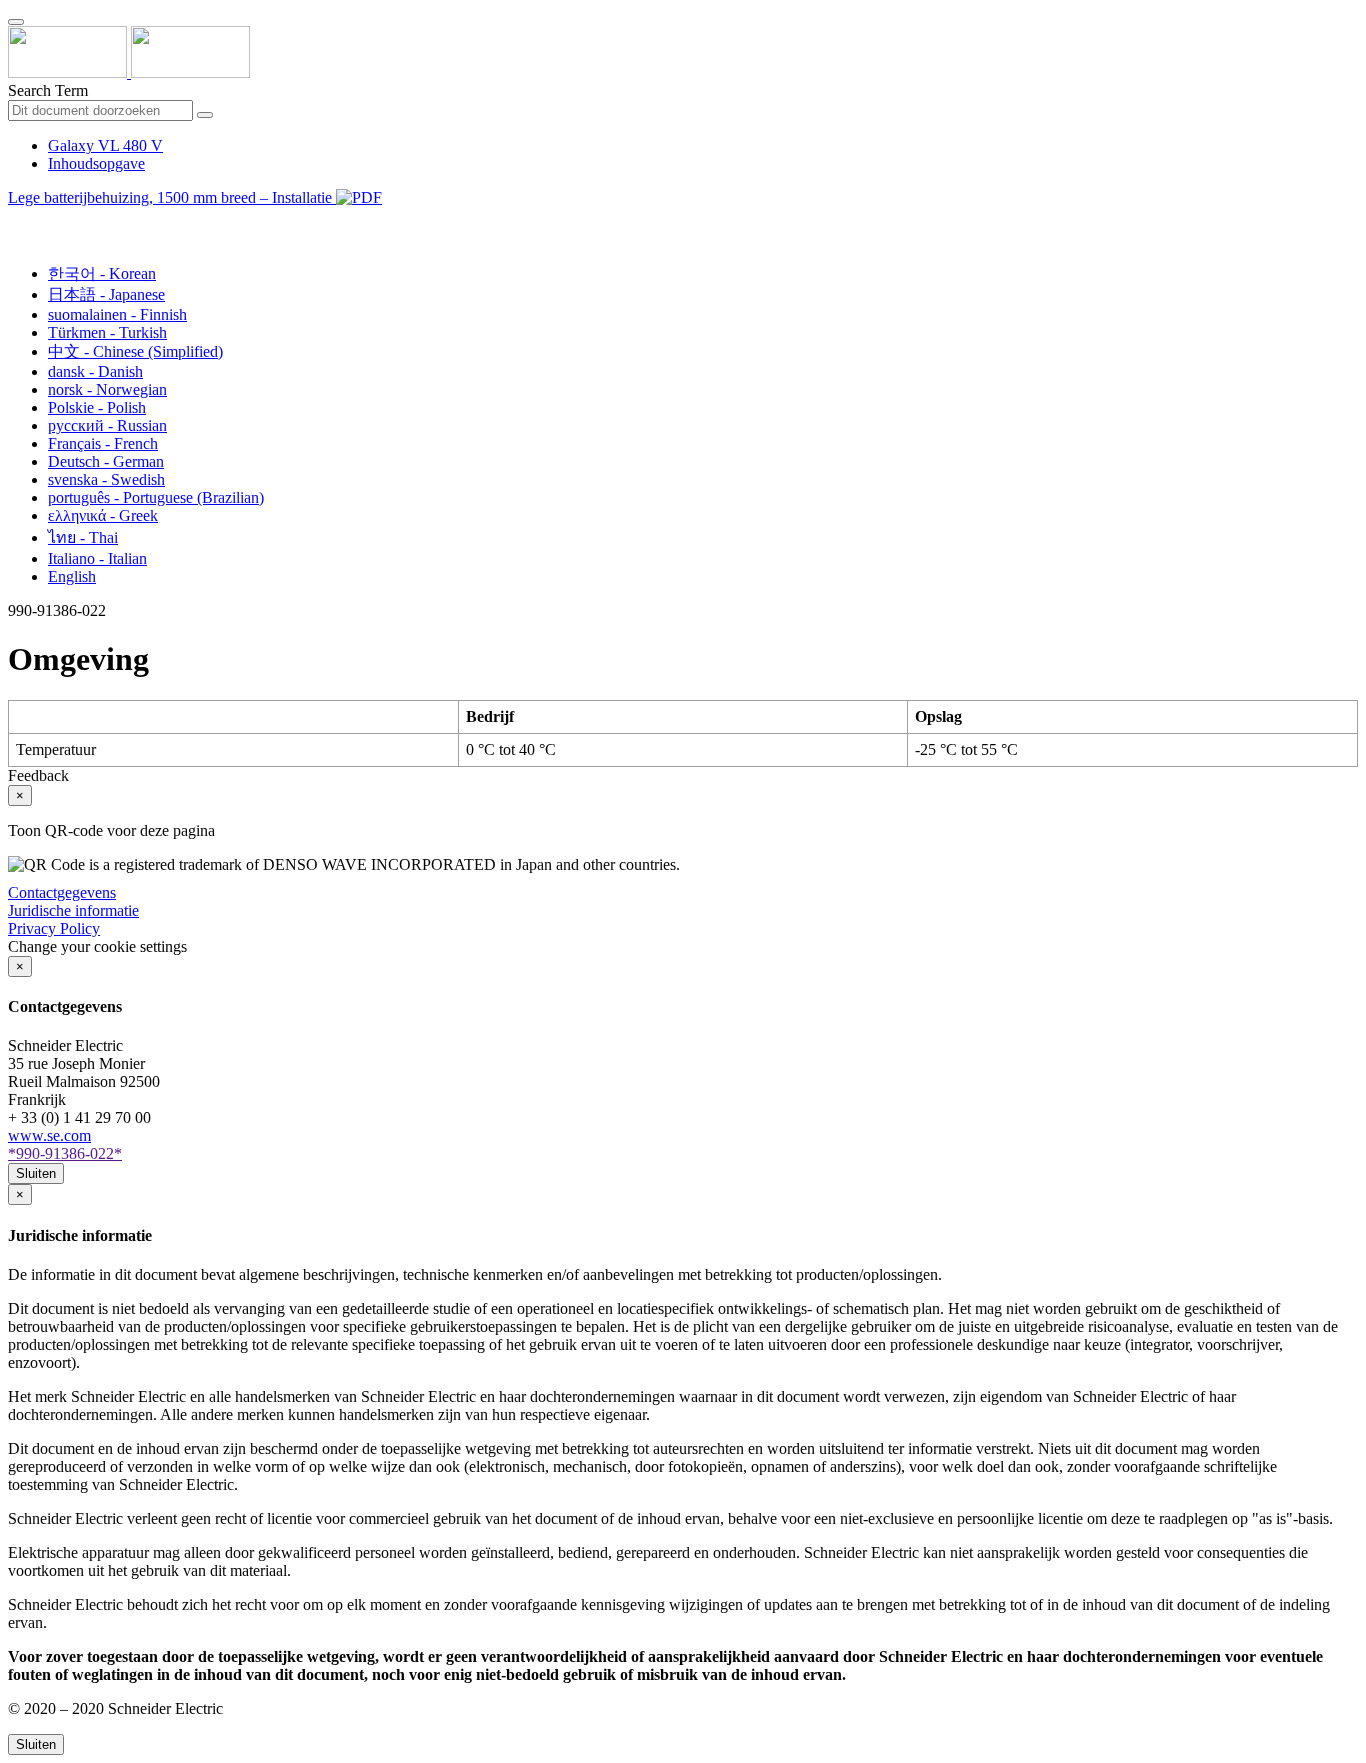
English (72, 576)
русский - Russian (107, 425)
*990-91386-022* (65, 1153)
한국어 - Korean (102, 273)
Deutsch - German (106, 461)
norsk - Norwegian (107, 389)
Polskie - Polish (97, 407)
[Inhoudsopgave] (16, 220)
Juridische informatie (73, 910)
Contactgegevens (62, 892)
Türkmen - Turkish (107, 332)
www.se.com (49, 1135)
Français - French (103, 443)
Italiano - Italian (97, 558)
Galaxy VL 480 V (105, 145)
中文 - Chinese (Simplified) (135, 351)
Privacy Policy (54, 928)
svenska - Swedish (106, 479)
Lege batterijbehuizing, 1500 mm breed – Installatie (172, 197)
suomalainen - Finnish (117, 314)
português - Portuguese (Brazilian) (156, 497)
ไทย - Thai (83, 537)
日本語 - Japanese (106, 294)
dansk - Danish (95, 371)
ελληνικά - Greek (103, 515)
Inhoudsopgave (96, 163)
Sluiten (36, 1173)
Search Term (48, 90)
